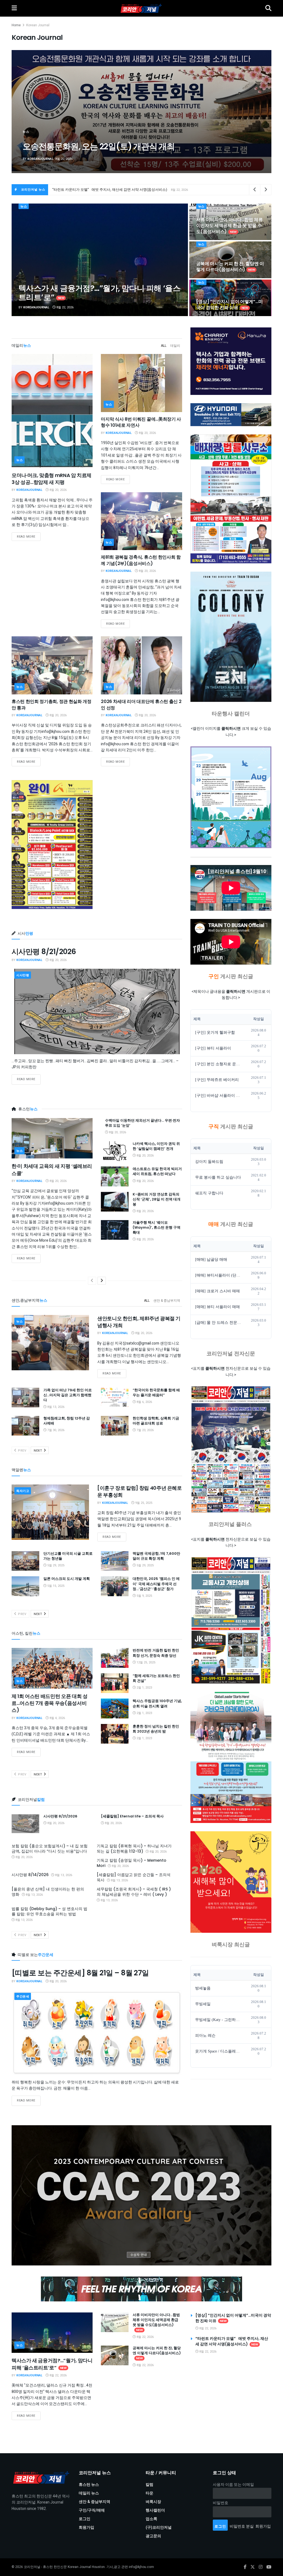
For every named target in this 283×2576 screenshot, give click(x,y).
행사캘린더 (155, 2510)
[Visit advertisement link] (141, 2195)
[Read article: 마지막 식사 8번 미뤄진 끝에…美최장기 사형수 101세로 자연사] (141, 383)
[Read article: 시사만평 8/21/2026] (97, 1011)
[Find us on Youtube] (269, 2567)
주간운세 (23, 1997)
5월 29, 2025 (55, 1565)
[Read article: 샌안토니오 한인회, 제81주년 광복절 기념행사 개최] (50, 1343)
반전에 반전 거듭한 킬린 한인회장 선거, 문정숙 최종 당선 (156, 1653)
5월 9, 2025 (144, 1596)
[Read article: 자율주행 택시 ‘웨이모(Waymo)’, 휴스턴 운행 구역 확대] (115, 1230)
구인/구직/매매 (92, 2510)
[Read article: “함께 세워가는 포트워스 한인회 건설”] (115, 1683)
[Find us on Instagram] (261, 2567)
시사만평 (23, 975)
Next (38, 1451)
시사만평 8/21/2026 (44, 952)
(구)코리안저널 (159, 2527)
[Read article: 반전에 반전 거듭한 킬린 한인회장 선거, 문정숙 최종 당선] (115, 1658)
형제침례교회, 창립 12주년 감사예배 (67, 1421)
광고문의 (153, 2536)
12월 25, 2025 (146, 1662)
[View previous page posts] (92, 1281)
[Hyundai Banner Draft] (231, 415)
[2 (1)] (231, 1882)
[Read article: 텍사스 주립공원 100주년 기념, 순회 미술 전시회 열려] (115, 1708)
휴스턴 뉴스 (89, 2485)
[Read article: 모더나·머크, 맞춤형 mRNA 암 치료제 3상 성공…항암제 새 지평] (52, 411)
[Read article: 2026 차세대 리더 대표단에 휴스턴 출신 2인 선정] (141, 665)
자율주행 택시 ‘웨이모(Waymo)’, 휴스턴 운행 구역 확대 (157, 1227)
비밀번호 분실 (242, 2526)
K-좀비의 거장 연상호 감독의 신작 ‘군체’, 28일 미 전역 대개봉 (157, 1199)
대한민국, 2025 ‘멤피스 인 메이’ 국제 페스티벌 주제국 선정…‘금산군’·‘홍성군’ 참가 (156, 1584)
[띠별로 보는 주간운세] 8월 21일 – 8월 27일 (80, 1973)
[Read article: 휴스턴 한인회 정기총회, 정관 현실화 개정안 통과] (52, 665)
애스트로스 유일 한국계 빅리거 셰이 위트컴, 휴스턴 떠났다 (157, 1171)
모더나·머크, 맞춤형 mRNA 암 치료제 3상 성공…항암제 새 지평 (52, 479)
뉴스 (26, 121)
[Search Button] (268, 8)
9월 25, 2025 (143, 1503)
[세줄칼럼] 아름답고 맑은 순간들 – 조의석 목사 (134, 1877)
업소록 (151, 2519)
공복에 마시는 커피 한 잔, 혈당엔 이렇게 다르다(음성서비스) (100, 190)
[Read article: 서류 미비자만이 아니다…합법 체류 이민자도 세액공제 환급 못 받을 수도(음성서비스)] (115, 2322)
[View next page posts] (102, 1281)
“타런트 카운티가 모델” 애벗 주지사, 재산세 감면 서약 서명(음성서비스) (232, 2341)
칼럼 (150, 2485)
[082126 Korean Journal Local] (231, 1620)
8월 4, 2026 (57, 1718)
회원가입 (87, 2527)
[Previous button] (29, 112)
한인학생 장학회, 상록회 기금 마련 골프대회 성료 (156, 1421)
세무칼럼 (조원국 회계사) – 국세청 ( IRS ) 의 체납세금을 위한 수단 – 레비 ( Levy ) (134, 1892)
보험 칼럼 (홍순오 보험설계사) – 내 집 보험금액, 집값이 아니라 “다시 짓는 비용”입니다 (50, 1849)
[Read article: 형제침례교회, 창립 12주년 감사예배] (25, 1426)
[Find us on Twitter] (253, 2567)
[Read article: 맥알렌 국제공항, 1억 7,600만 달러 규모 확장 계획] (115, 1561)
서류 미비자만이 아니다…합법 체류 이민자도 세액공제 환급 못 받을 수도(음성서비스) (230, 226)
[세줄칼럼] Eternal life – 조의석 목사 (132, 1816)
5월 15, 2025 (55, 1586)
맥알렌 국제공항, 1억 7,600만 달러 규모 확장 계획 (156, 1556)
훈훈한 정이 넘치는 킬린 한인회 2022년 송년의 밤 (156, 1729)
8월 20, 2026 (58, 490)
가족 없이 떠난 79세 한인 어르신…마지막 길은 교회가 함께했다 (68, 1395)
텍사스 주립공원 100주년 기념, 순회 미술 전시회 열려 (157, 1703)
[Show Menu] (14, 8)
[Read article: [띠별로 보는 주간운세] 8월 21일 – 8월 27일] (97, 2033)
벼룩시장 (153, 2502)
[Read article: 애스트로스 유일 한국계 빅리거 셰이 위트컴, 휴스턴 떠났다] (115, 1176)
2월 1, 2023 (144, 1688)
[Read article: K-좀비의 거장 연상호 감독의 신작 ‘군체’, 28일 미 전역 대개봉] (115, 1202)
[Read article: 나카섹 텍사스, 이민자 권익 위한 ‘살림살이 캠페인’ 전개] (115, 1151)
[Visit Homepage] (141, 8)
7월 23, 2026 (145, 1430)
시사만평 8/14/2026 (30, 1875)
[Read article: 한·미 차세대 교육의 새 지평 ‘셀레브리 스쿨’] (52, 1138)
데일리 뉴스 (89, 2493)
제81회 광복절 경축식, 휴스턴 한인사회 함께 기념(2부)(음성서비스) (141, 560)
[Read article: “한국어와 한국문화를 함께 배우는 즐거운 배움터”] (115, 1398)
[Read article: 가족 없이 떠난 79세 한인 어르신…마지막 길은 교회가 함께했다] (25, 1398)
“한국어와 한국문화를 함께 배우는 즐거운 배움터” (156, 1393)
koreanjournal (40, 159)
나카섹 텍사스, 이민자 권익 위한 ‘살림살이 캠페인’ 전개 (96, 141)
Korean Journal (38, 25)
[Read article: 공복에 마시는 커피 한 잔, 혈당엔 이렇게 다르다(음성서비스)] (115, 2356)
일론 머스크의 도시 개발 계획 (67, 1579)
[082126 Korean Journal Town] (231, 1450)
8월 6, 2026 (144, 1402)
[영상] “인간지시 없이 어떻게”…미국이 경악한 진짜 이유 (230, 305)
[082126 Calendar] (231, 797)
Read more (29, 536)
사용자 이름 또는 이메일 (233, 2485)
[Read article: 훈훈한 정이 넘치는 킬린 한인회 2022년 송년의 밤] (115, 1734)
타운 (150, 2493)
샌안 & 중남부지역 (167, 1301)
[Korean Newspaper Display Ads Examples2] (231, 361)
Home (16, 25)
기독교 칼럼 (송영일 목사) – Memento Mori (132, 1863)
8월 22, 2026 (65, 307)
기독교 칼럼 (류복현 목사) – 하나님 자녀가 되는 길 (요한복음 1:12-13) (134, 1849)
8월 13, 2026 (55, 1407)
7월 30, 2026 (55, 1430)
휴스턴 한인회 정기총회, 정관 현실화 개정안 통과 (52, 704)
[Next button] (254, 112)
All (164, 346)
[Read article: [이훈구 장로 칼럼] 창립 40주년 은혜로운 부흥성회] (50, 1512)
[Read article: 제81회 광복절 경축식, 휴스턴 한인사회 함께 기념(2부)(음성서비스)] (141, 521)
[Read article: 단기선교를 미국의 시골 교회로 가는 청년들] (25, 1561)
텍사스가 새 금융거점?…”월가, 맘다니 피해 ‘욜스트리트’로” (99, 293)
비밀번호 (221, 2503)
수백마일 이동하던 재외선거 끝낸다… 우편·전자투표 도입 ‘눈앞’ (142, 1123)
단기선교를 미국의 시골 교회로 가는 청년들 (68, 1556)
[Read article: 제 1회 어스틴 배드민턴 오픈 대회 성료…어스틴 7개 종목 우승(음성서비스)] (52, 1668)
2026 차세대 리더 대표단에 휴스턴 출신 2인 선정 (141, 704)
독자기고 (23, 1491)
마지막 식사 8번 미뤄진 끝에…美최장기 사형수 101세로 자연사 (141, 422)
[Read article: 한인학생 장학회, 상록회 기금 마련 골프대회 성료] (115, 1426)
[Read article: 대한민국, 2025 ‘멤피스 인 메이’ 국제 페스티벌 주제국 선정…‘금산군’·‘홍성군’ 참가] (115, 1586)
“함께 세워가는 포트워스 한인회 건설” (156, 1678)
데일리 (175, 346)
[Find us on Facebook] (245, 2567)
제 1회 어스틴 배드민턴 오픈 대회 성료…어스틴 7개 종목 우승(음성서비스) (49, 1703)
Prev (22, 1451)
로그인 (85, 2519)
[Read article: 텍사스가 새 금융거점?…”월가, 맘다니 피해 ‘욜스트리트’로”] (52, 2333)
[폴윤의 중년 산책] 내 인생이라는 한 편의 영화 (48, 1892)
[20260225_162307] (231, 1757)
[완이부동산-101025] (52, 845)
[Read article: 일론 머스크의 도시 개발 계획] (25, 1586)
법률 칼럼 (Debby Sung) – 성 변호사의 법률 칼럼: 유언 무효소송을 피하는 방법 (49, 1911)
